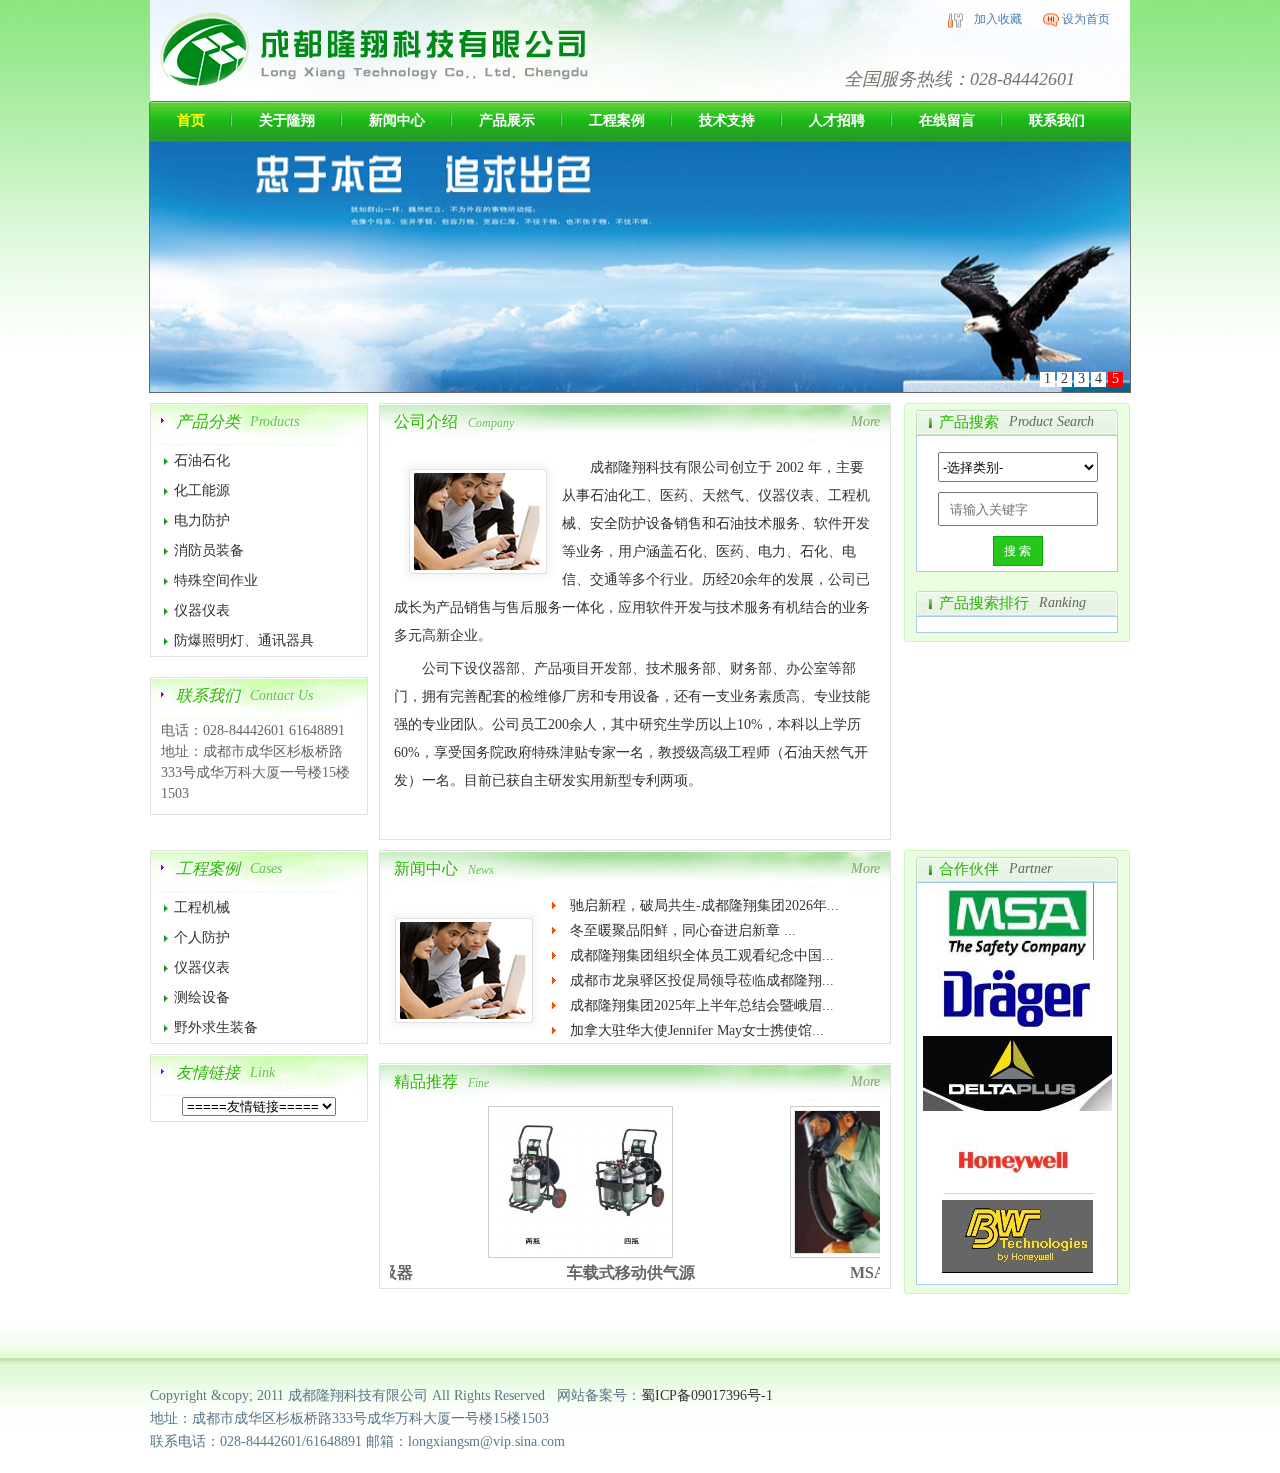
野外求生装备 (216, 1027)
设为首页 (1086, 19)
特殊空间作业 (216, 580)
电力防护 (202, 520)
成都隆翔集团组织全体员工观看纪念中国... (702, 955)
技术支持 (727, 120)
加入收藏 (998, 19)
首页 (191, 120)
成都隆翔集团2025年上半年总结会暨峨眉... (702, 1005)
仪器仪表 (202, 610)
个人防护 (202, 937)
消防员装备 (209, 550)
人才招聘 (837, 120)
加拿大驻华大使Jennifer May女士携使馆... (697, 1030)
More (865, 421)
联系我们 (1057, 120)
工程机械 (202, 907)
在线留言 (947, 120)
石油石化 (202, 460)
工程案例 (617, 120)
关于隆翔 (287, 120)
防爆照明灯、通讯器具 (244, 640)
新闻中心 (397, 120)
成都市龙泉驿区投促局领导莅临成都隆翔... (702, 980)
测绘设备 (202, 997)
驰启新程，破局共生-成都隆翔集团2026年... (704, 905)
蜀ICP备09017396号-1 (709, 1395)
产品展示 (507, 120)
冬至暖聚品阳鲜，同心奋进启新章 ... (683, 930)
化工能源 (202, 490)
